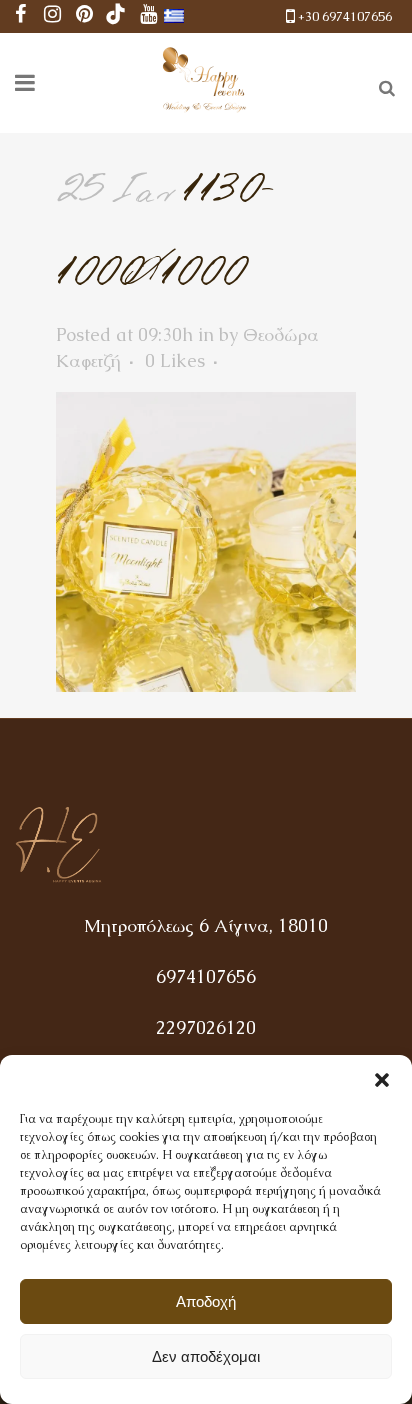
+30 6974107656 (345, 16)
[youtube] (148, 16)
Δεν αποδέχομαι (206, 1356)
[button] (382, 1080)
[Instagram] (52, 16)
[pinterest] (84, 16)
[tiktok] (116, 16)
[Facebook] (20, 16)
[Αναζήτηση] (383, 85)
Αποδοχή (206, 1301)
